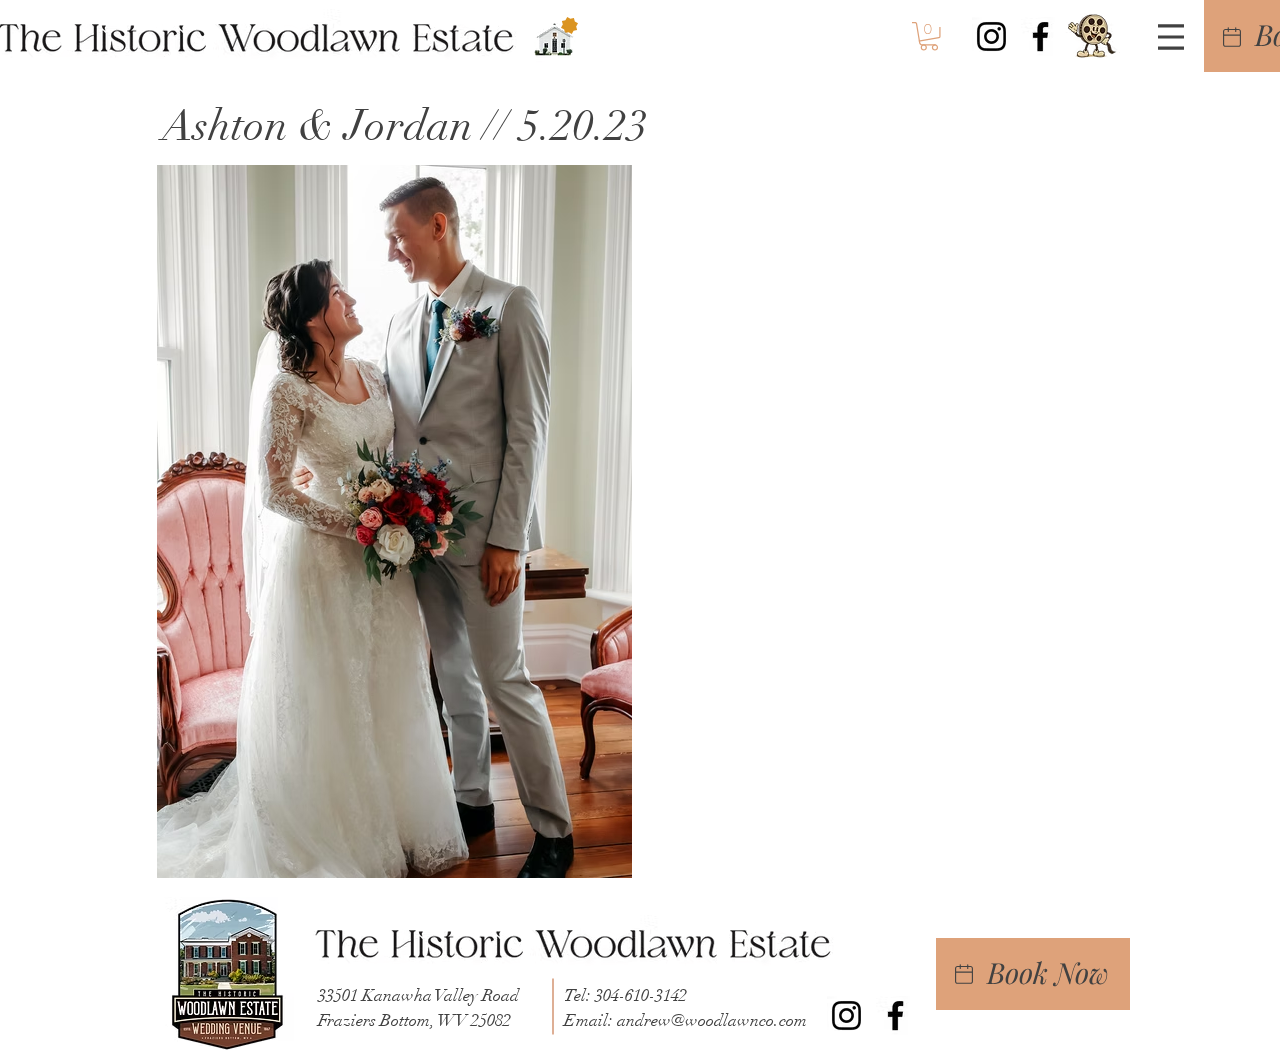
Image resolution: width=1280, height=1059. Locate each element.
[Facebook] (1040, 36)
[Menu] (1171, 37)
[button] (929, 36)
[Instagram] (991, 36)
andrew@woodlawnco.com (712, 1020)
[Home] (1231, 36)
